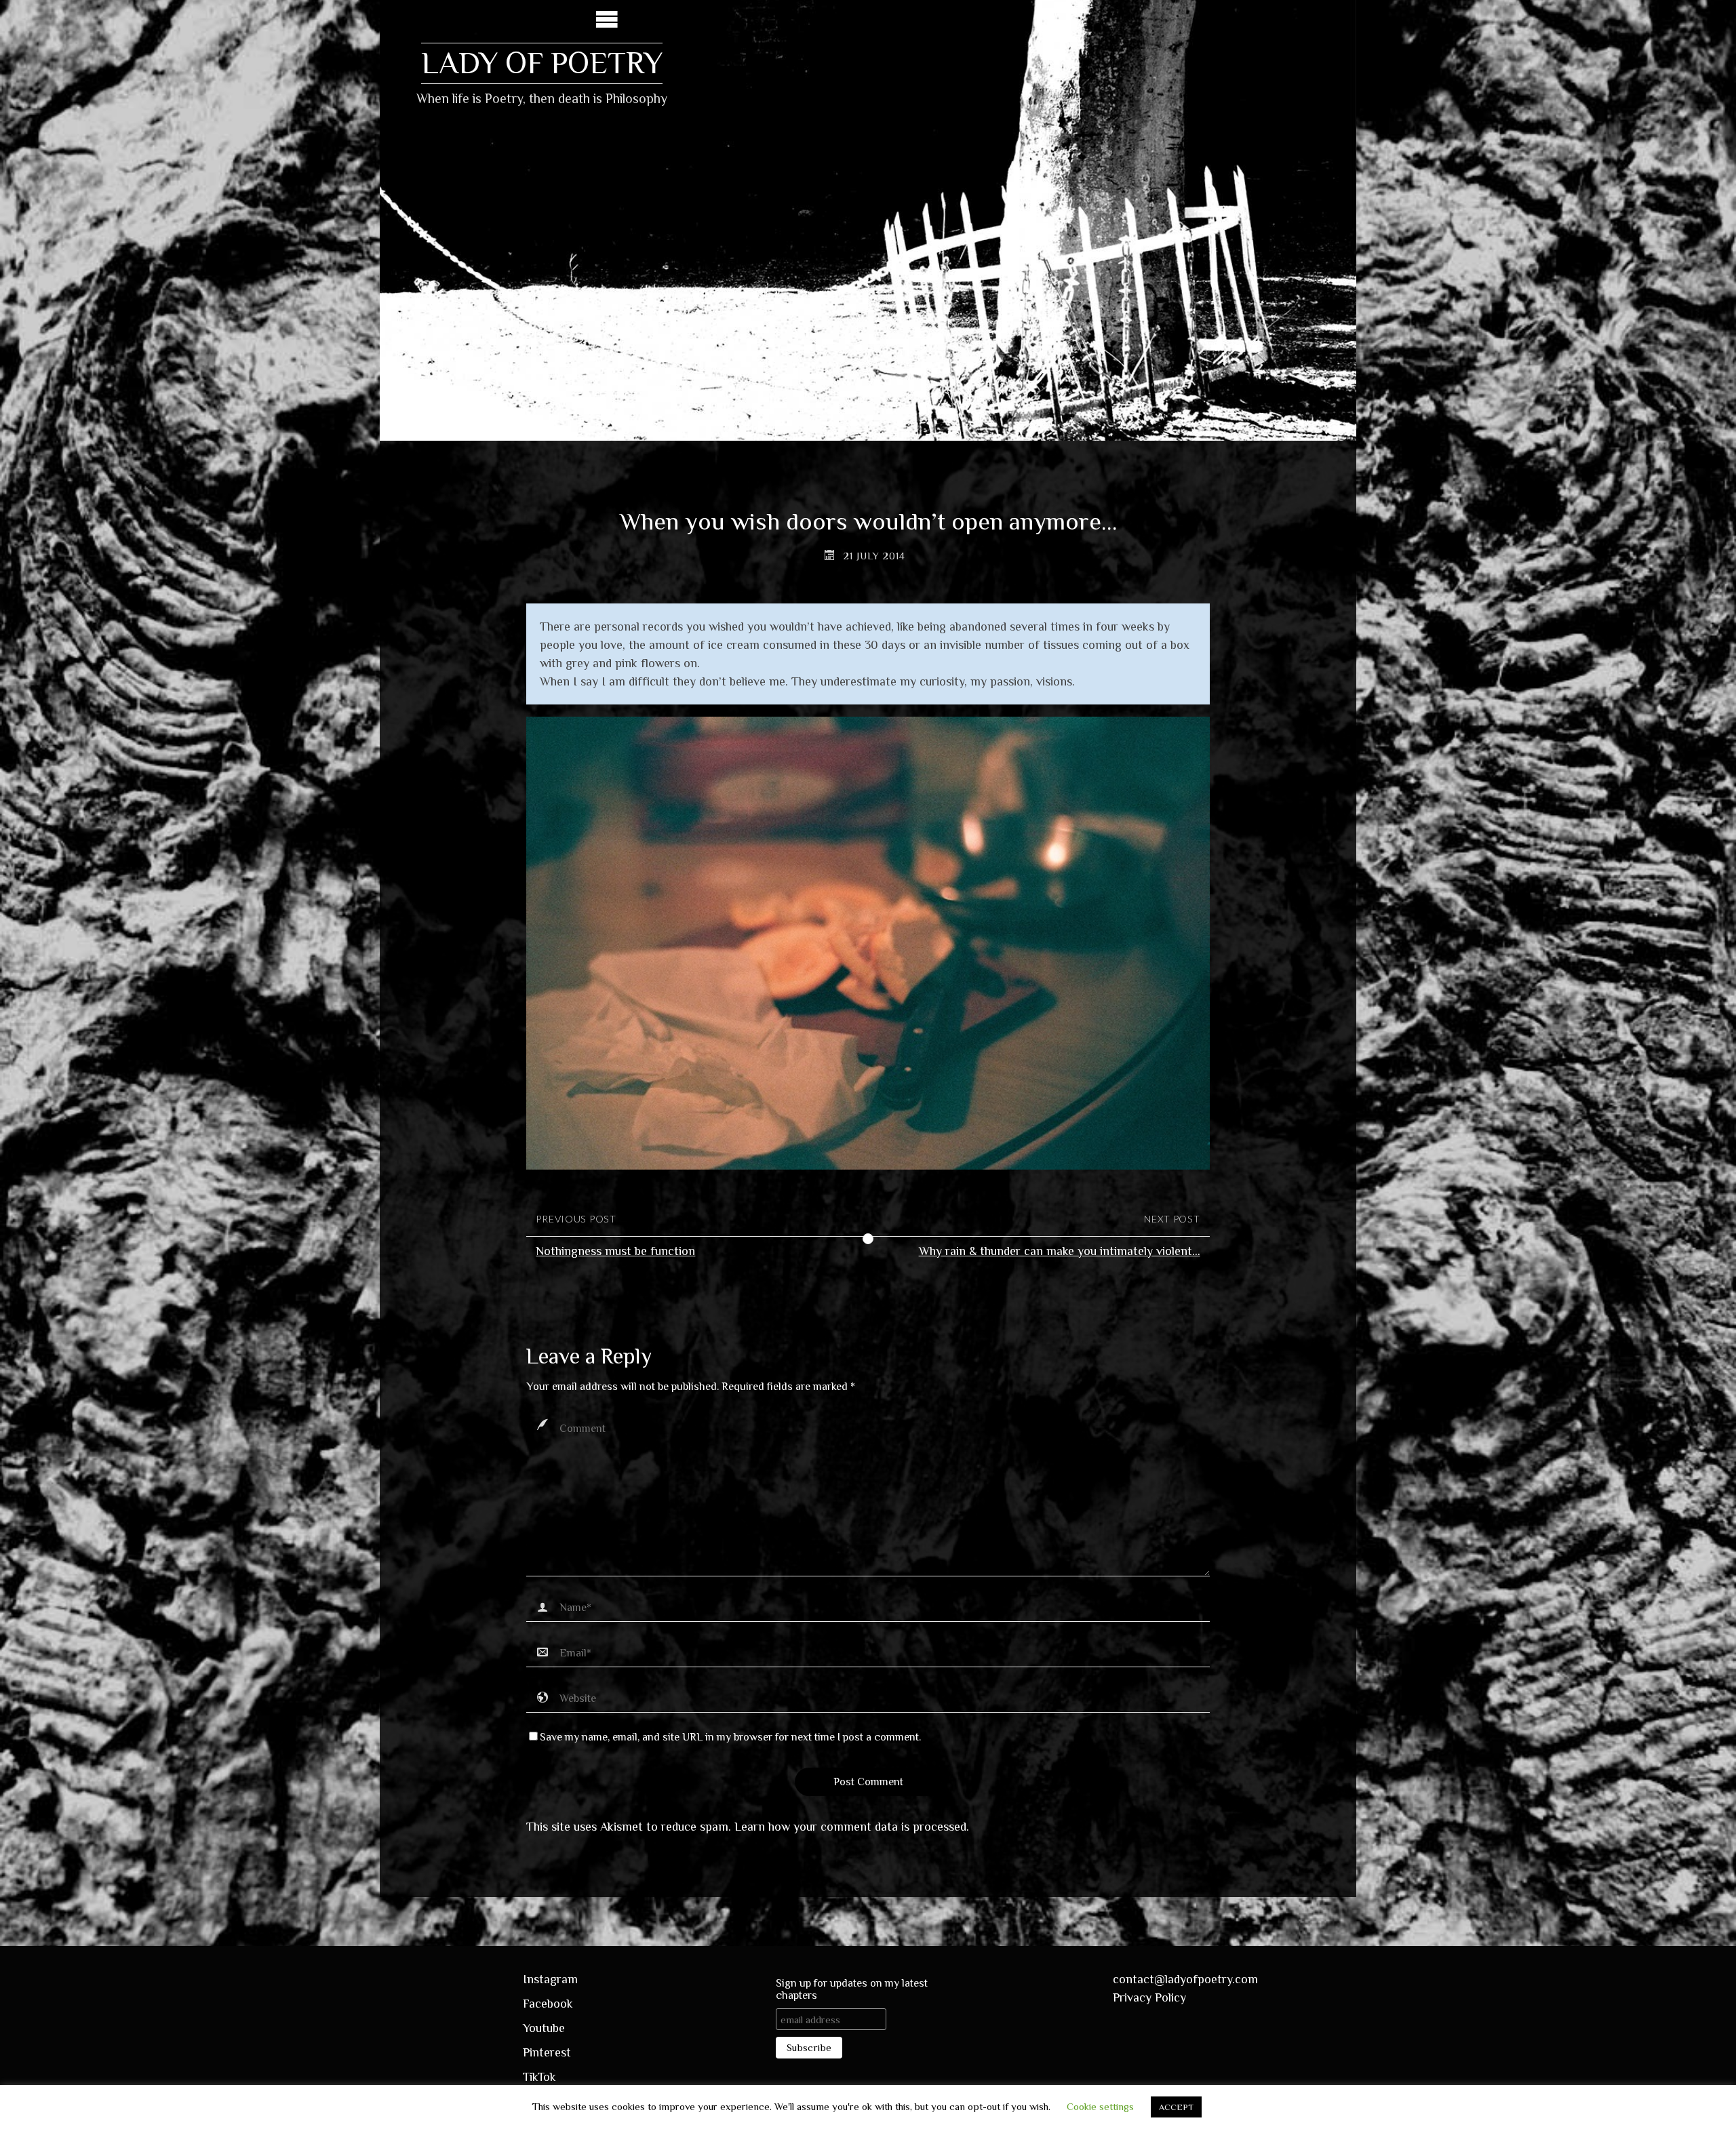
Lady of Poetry (542, 63)
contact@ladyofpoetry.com (1185, 1979)
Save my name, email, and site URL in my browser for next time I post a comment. (730, 1737)
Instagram (550, 1979)
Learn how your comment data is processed (850, 1827)
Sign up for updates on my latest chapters (852, 1989)
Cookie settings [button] (1100, 2106)
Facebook (548, 2004)
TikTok (539, 2077)
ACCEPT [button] (1176, 2107)
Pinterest (547, 2052)
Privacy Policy (1149, 1997)
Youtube (544, 2028)
